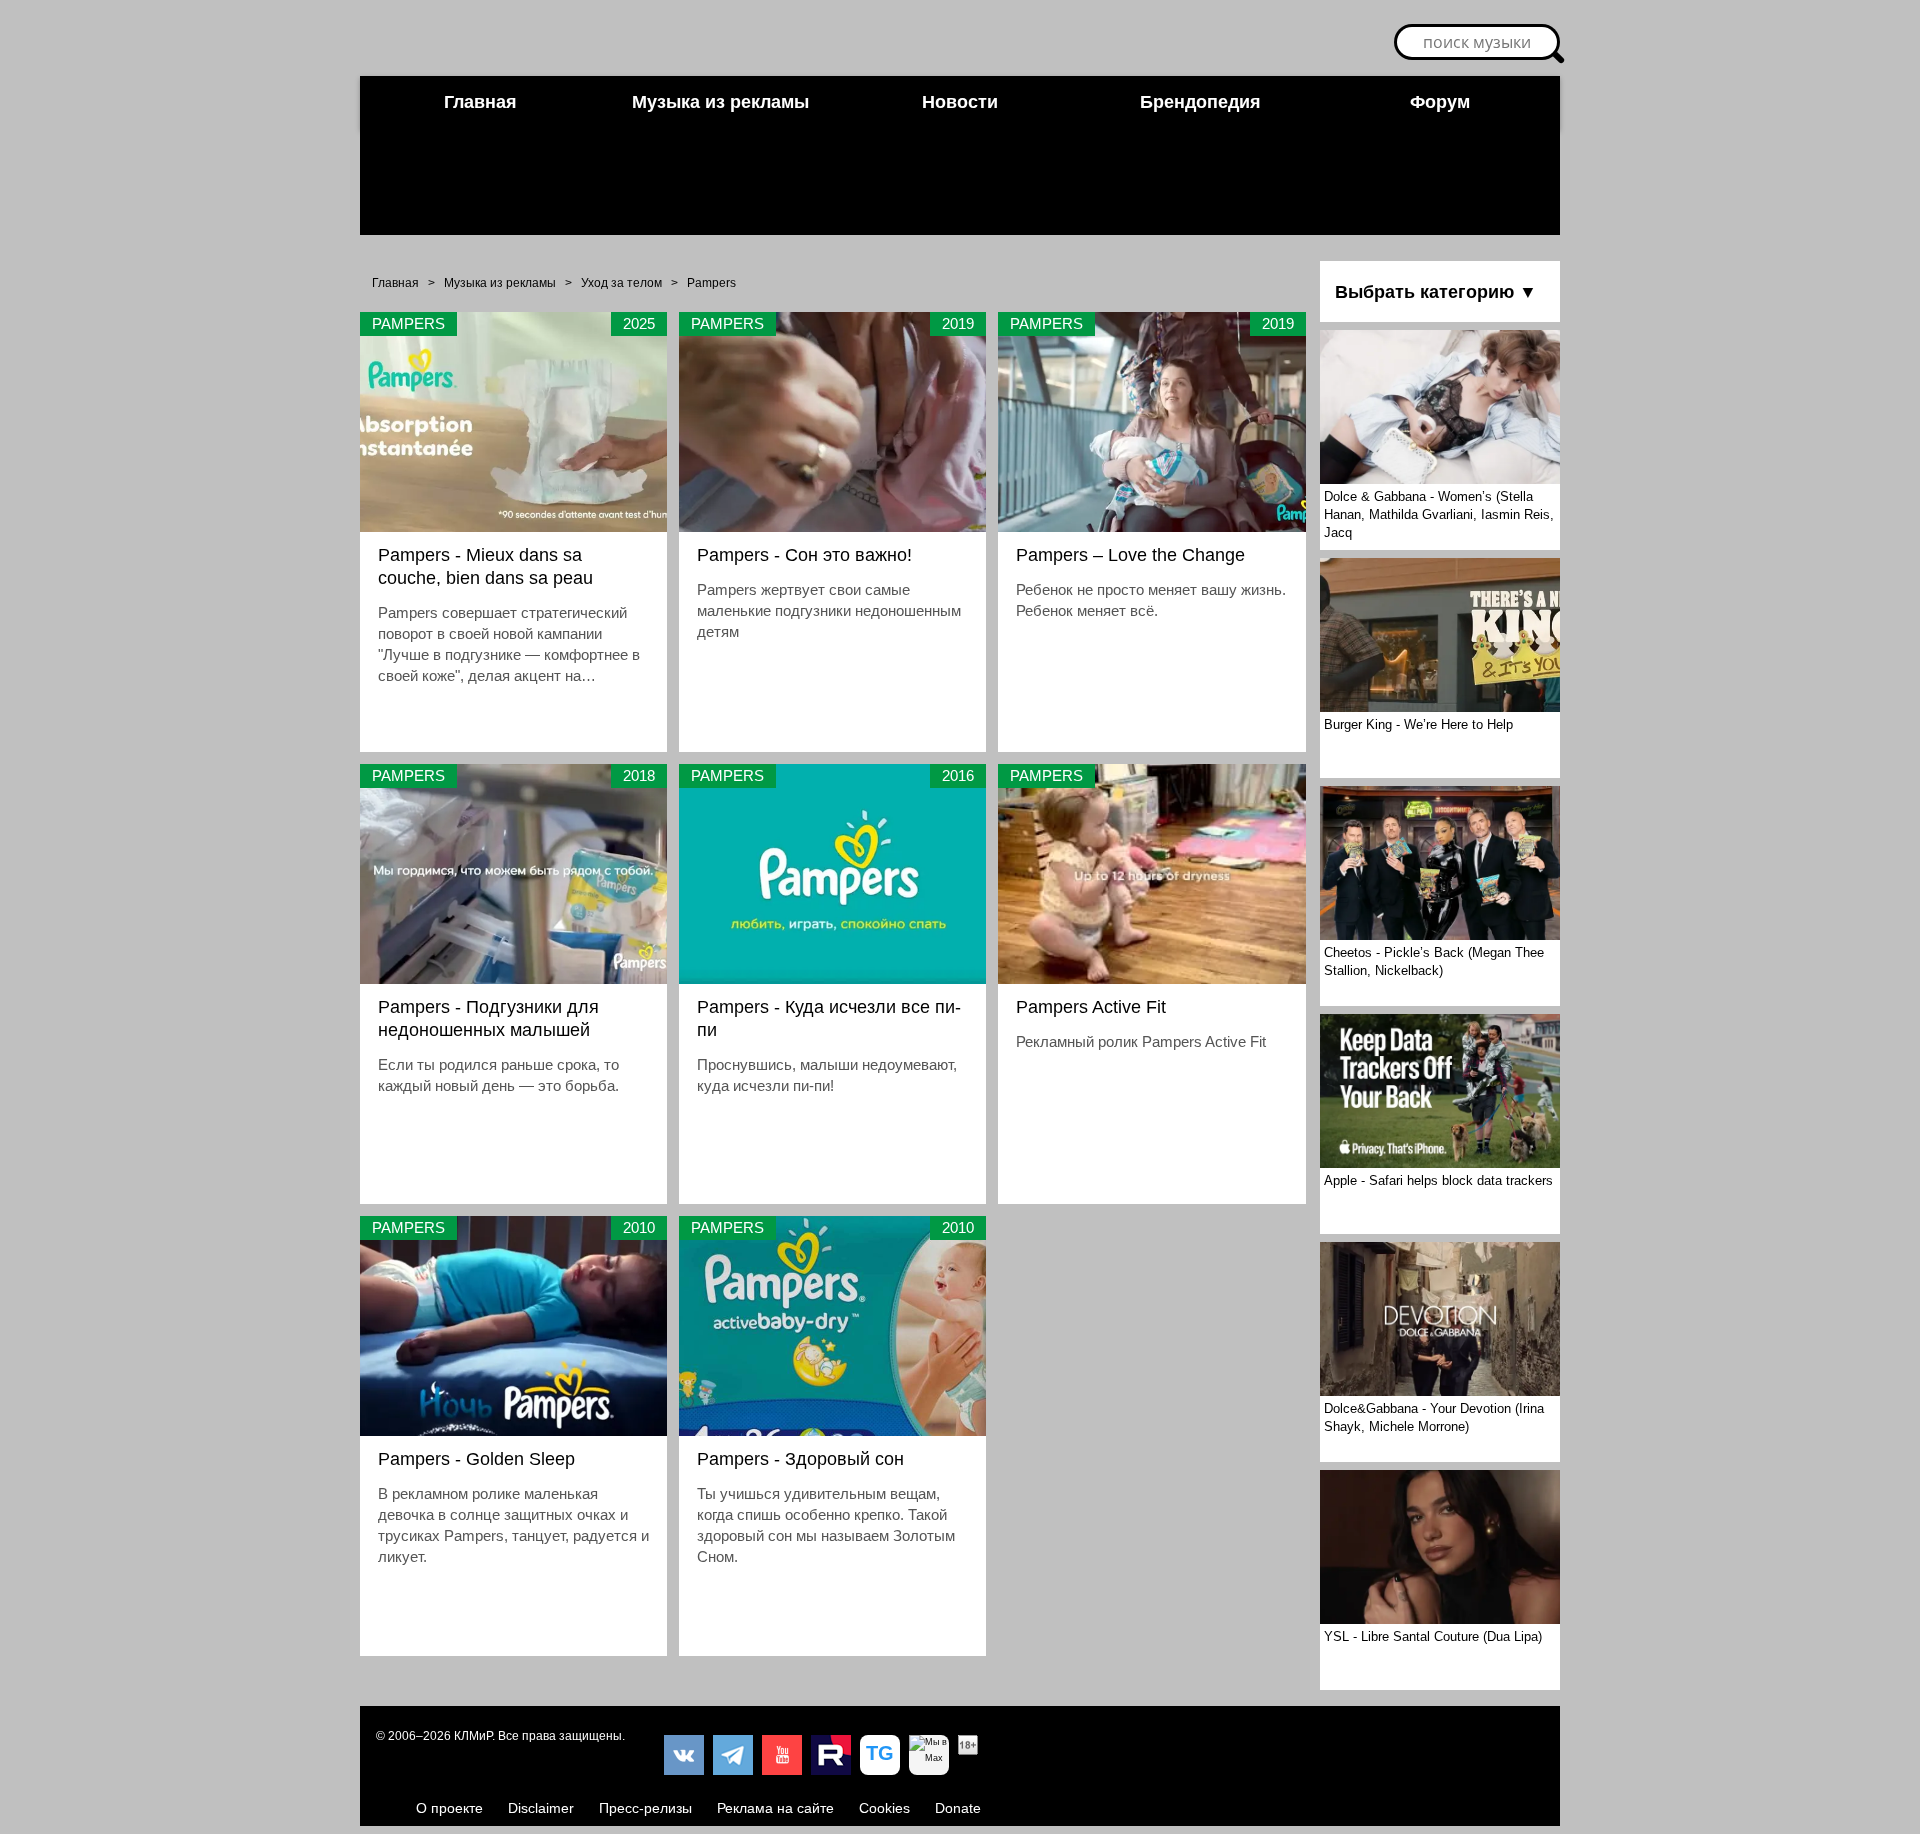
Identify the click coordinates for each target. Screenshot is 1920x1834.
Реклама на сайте (775, 1808)
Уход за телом (621, 283)
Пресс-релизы (645, 1808)
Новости (960, 102)
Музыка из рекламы (720, 102)
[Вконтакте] (684, 1755)
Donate (958, 1808)
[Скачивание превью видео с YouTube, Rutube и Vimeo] (880, 1755)
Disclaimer (541, 1808)
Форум (1440, 102)
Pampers (711, 283)
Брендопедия (1200, 102)
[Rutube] (831, 1755)
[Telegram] (733, 1755)
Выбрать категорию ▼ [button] (1436, 292)
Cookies (884, 1808)
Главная (480, 102)
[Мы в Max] (929, 1755)
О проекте (449, 1808)
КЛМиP (473, 1736)
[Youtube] (782, 1755)
